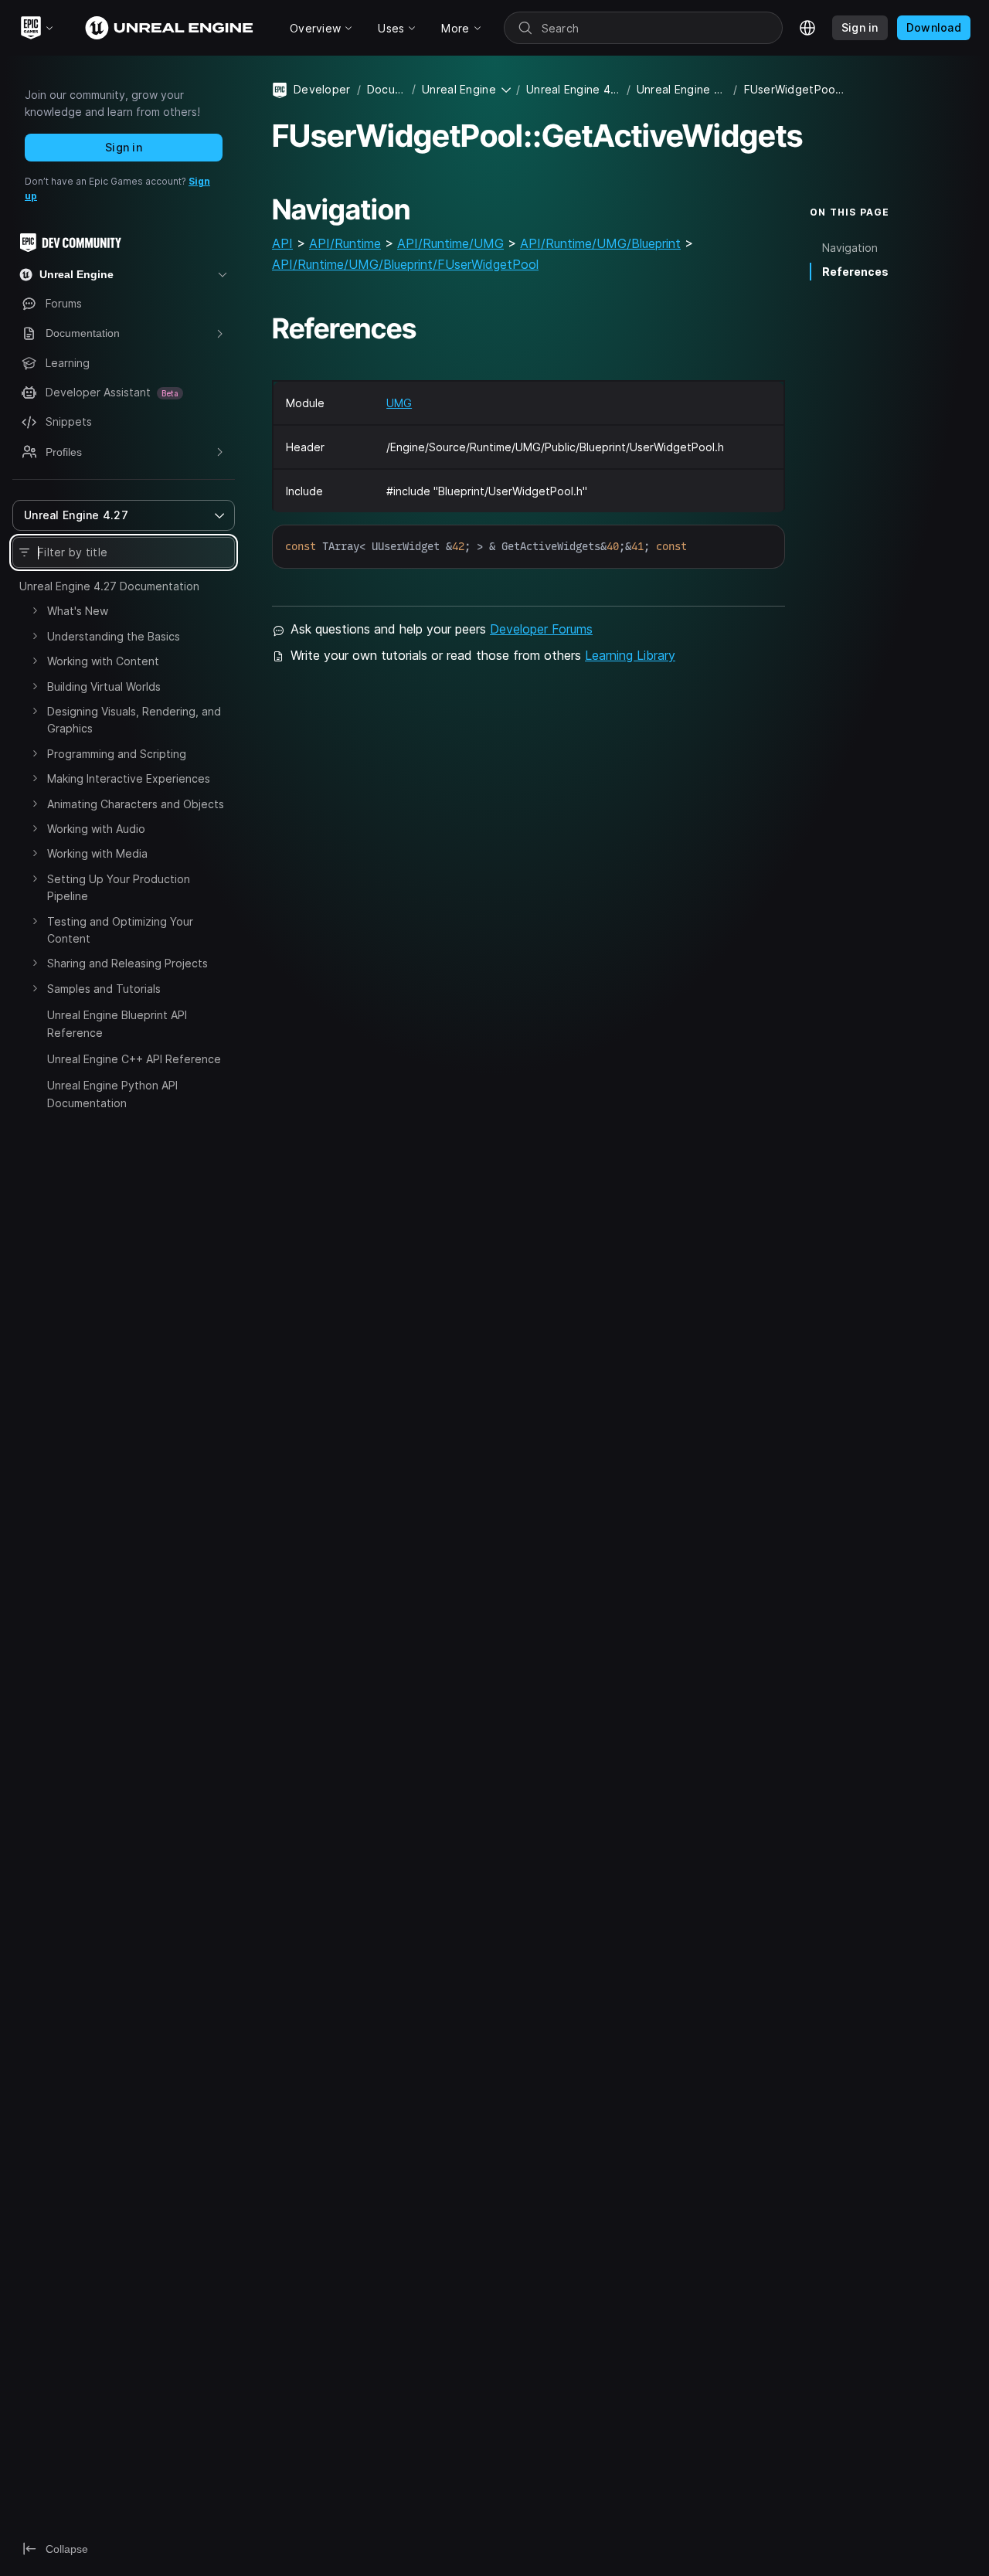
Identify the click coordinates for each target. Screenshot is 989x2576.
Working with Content (103, 661)
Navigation (850, 248)
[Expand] (35, 610)
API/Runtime (345, 243)
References (855, 272)
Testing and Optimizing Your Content (120, 930)
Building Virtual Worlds (104, 686)
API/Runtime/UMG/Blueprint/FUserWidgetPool (405, 264)
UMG (399, 403)
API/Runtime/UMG (450, 243)
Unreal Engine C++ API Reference (134, 1059)
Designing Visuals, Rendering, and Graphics (134, 720)
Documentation (386, 89)
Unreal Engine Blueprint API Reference (117, 1023)
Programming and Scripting (117, 754)
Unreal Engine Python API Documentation (112, 1094)
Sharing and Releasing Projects (127, 963)
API (282, 243)
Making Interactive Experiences (129, 778)
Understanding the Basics (114, 636)
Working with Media (97, 853)
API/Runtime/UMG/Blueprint (600, 243)
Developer (322, 89)
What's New (78, 611)
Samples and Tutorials (104, 989)
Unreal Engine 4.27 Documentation (109, 586)
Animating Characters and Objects (136, 804)
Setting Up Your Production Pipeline (119, 887)
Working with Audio (96, 829)
